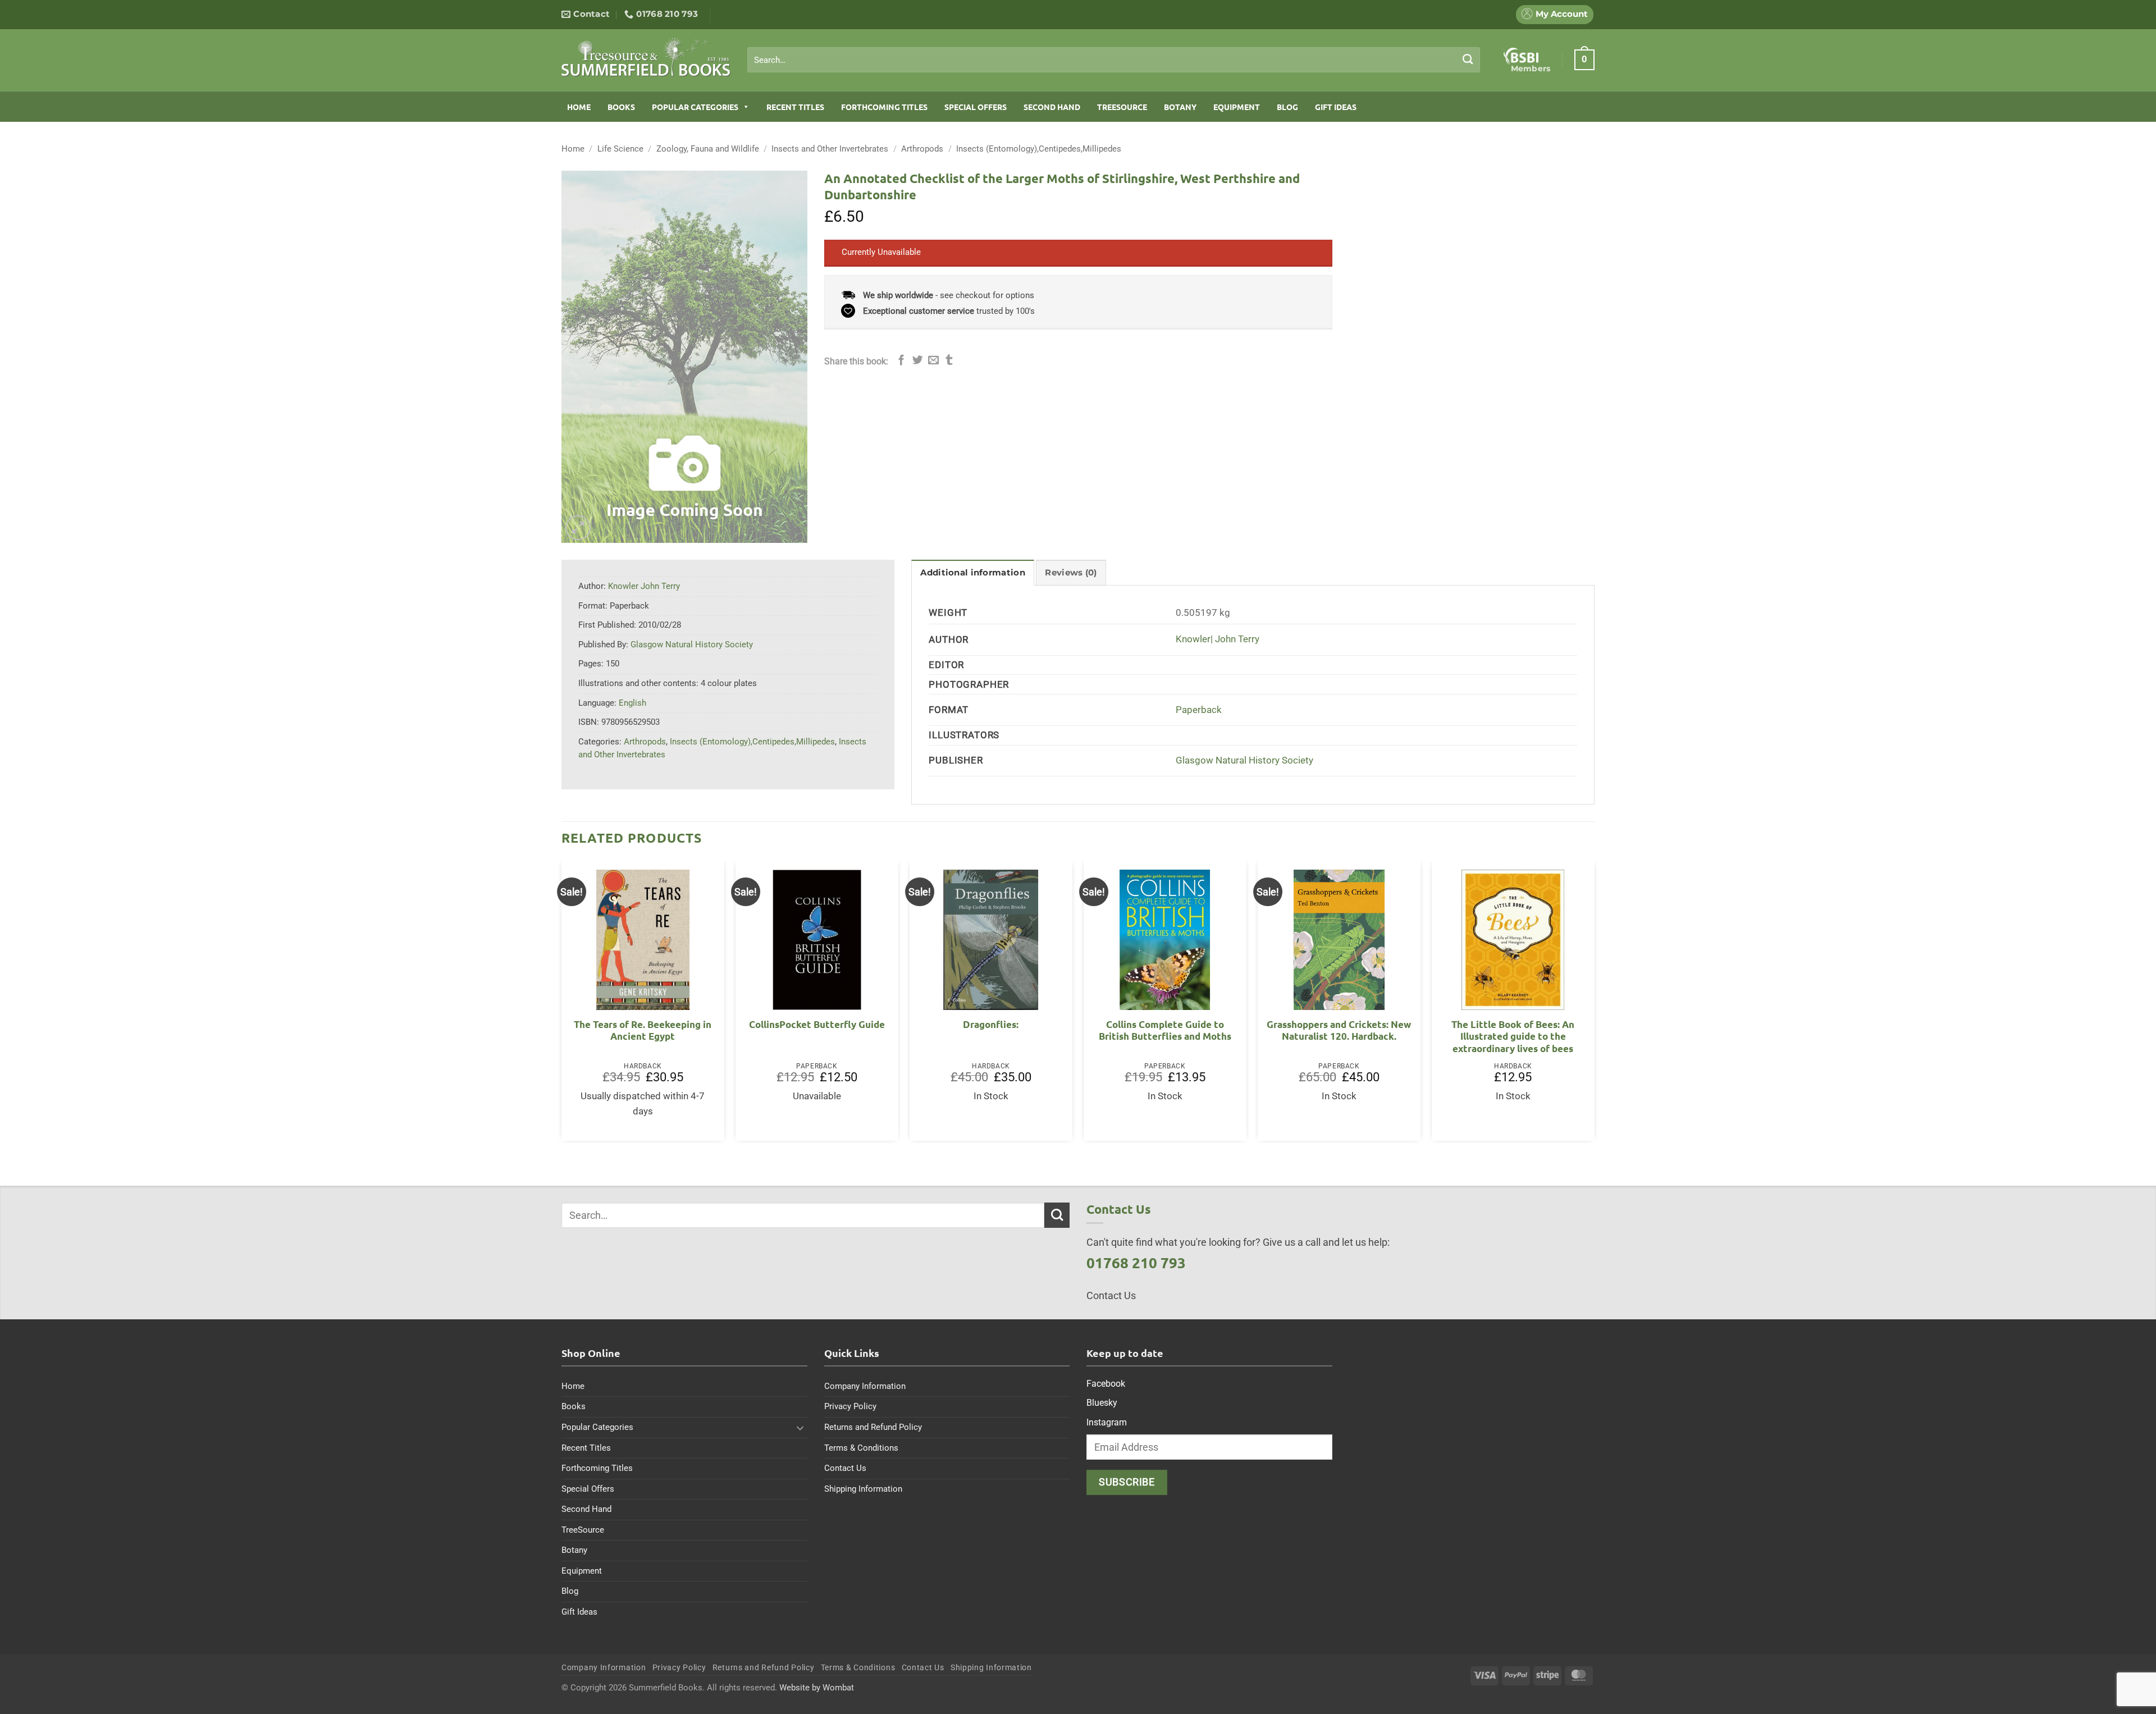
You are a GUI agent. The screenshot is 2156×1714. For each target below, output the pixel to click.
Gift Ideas (1336, 107)
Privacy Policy (850, 1406)
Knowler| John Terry (1218, 639)
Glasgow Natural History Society (1244, 760)
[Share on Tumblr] (949, 361)
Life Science (620, 149)
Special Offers (976, 107)
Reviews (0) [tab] (1071, 573)
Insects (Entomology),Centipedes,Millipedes (1039, 149)
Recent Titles (795, 107)
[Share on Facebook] (901, 361)
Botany (1180, 107)
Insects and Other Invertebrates (830, 149)
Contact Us (845, 1468)
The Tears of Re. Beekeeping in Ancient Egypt (643, 1030)
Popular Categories (695, 107)
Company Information (865, 1386)
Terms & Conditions (861, 1448)
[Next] (1594, 1005)
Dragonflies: (991, 1024)
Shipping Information (863, 1489)
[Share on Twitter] (918, 361)
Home (579, 107)
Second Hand (1052, 107)
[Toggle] (801, 1428)
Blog (1287, 107)
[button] (1584, 60)
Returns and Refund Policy (873, 1427)
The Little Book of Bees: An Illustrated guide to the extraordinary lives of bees (1513, 1036)
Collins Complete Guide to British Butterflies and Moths (1165, 1030)
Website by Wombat (817, 1688)
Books (621, 107)
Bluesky (1102, 1403)
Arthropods (922, 149)
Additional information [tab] (972, 573)
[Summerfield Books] (646, 57)
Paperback (1199, 710)
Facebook (1106, 1384)
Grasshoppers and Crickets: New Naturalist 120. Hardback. (1339, 1030)
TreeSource (1122, 107)
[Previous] (562, 1005)
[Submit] (1468, 60)
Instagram (1107, 1422)
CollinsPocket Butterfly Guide (817, 1024)
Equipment (1237, 107)
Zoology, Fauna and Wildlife (708, 149)
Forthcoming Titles (884, 107)
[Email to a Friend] (933, 361)
